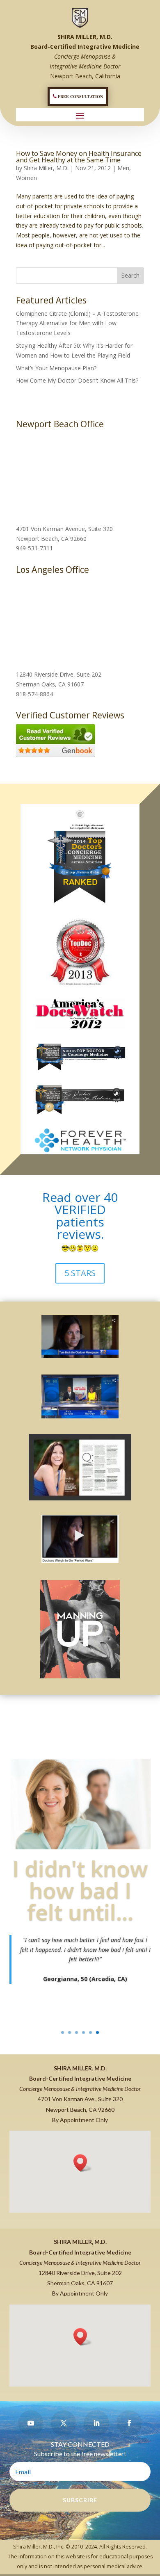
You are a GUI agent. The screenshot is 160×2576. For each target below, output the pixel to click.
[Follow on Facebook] (129, 2423)
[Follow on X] (64, 2423)
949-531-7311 (34, 548)
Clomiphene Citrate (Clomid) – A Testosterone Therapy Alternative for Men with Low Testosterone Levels (77, 323)
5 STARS (80, 1273)
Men (123, 168)
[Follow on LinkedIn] (96, 2423)
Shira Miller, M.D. (46, 168)
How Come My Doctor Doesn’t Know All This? (77, 380)
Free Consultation (80, 96)
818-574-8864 (34, 694)
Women (26, 178)
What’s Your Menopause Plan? (56, 368)
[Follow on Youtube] (31, 2423)
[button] (83, 2163)
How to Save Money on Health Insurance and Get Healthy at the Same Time (79, 157)
